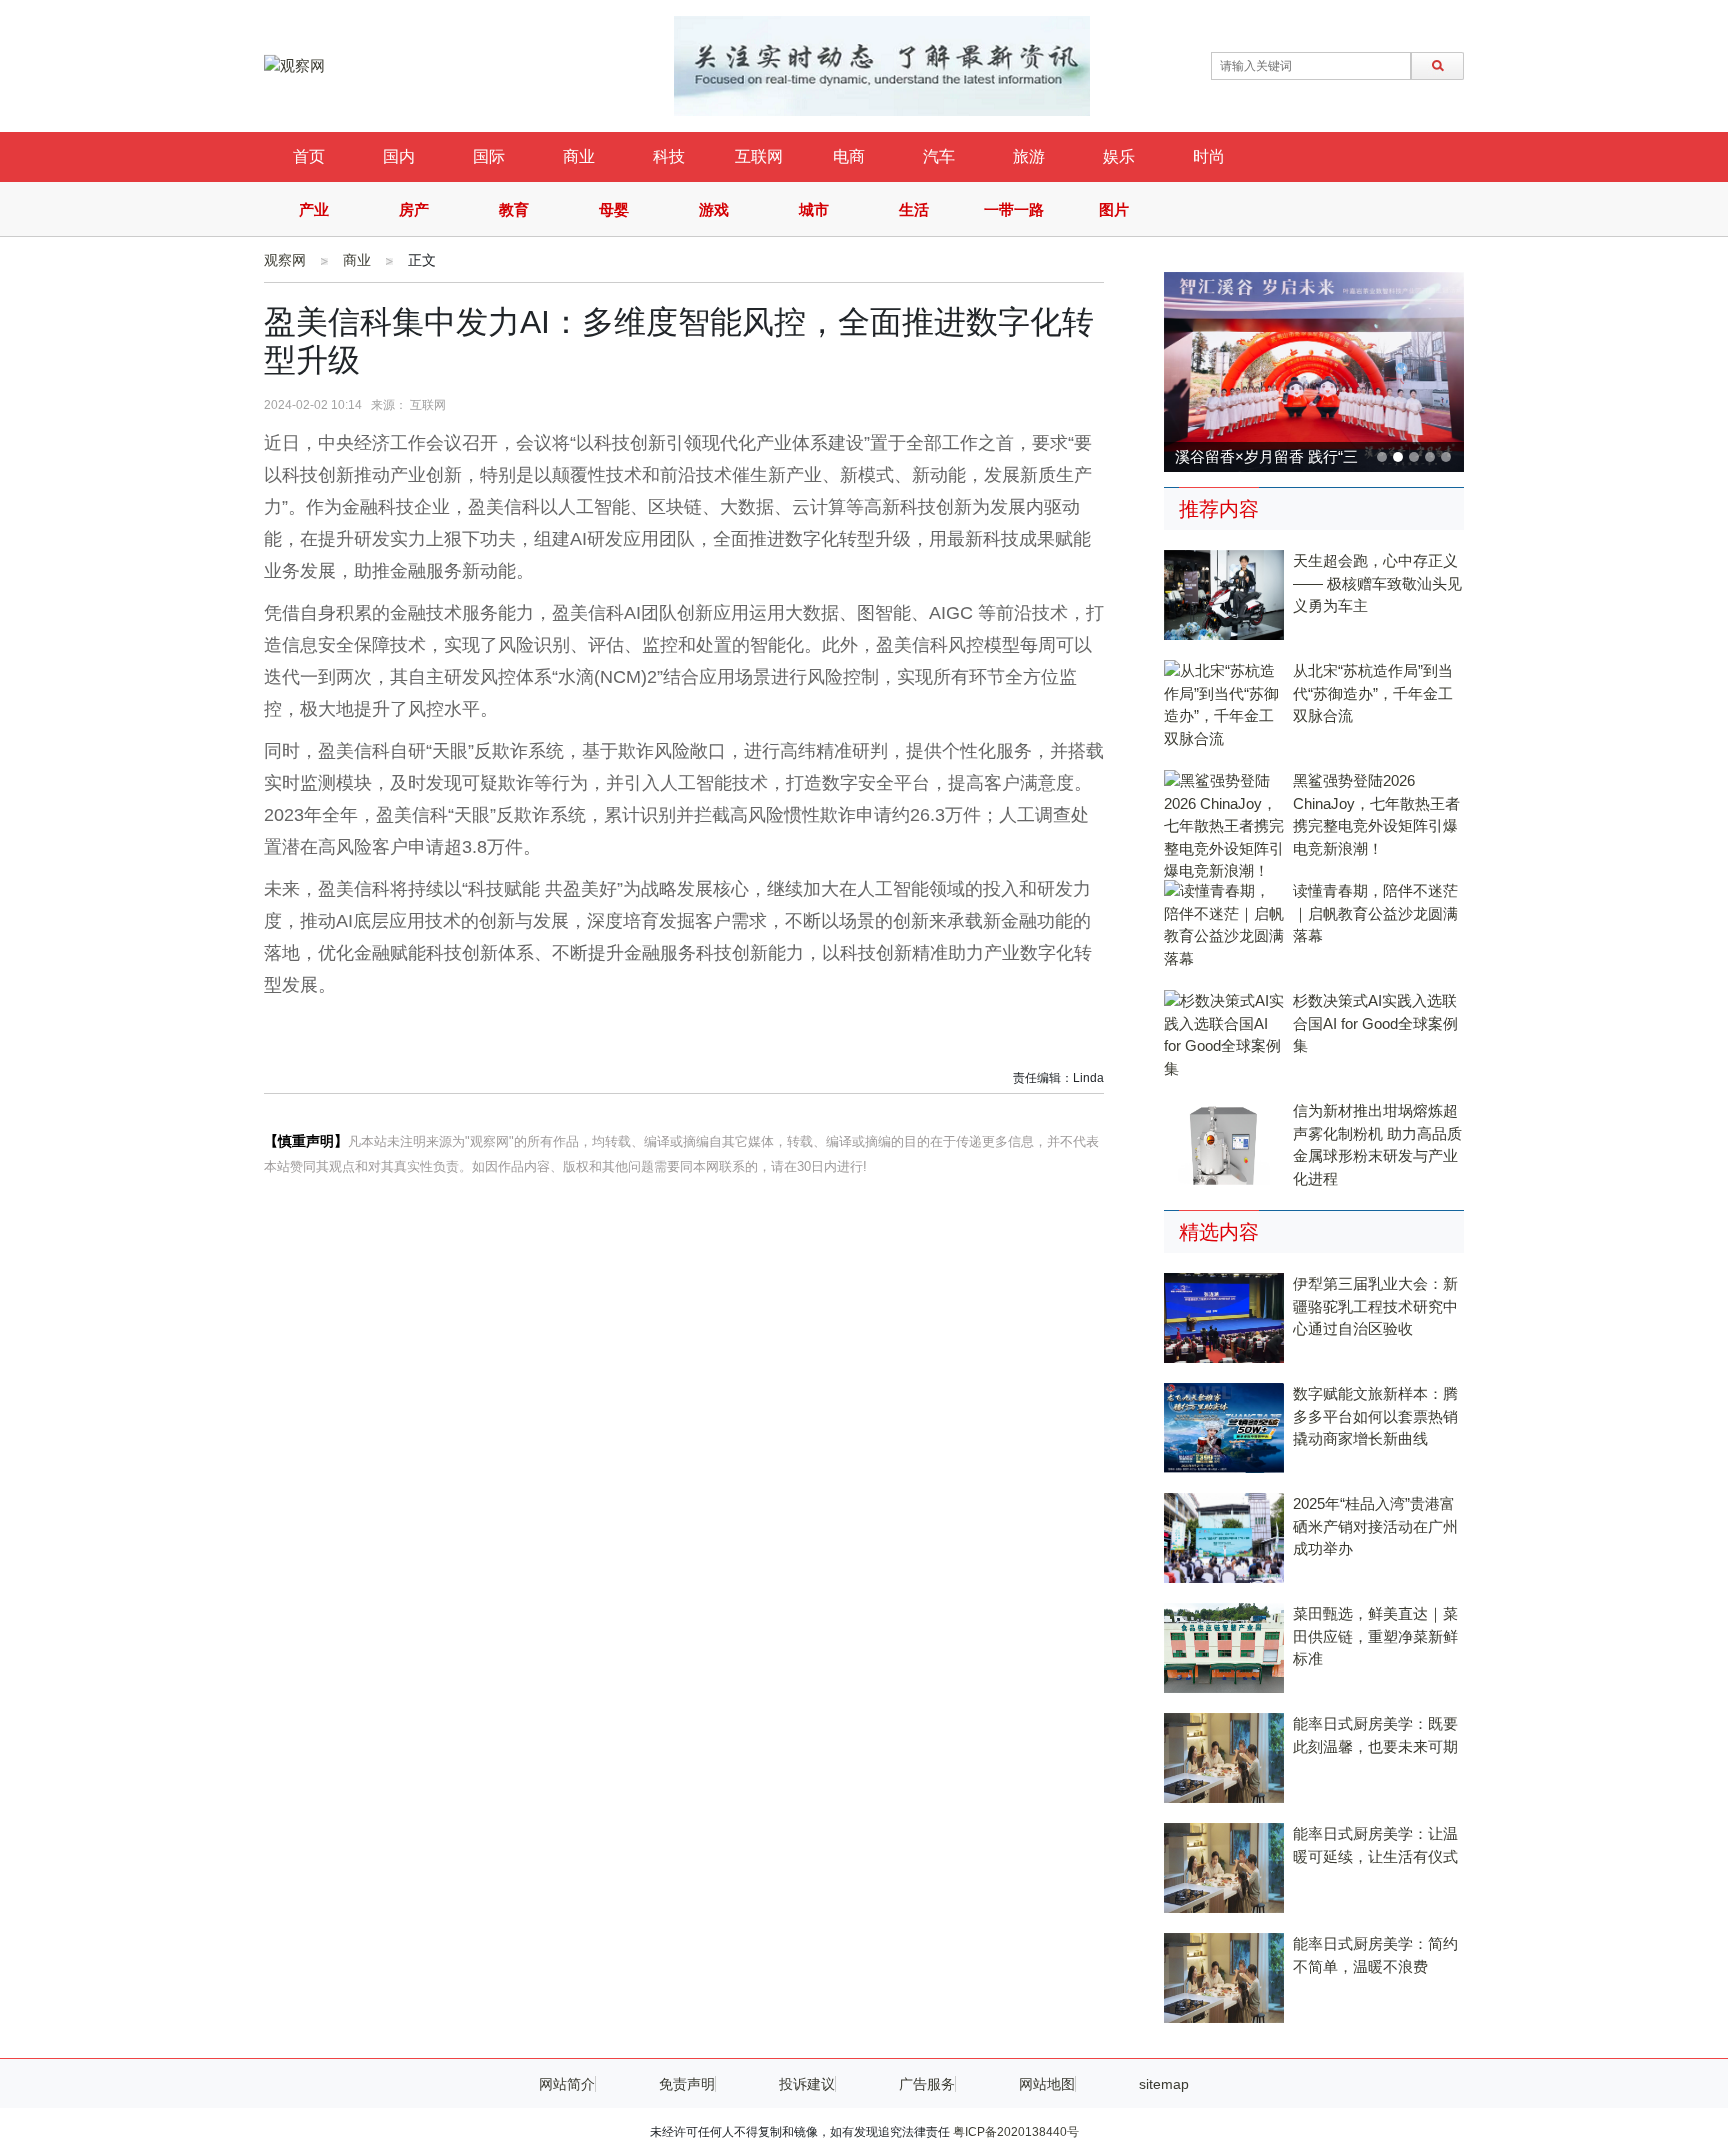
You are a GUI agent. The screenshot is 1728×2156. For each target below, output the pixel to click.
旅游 (1029, 156)
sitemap (1164, 2084)
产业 (314, 209)
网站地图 (1047, 2084)
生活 (914, 209)
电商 (849, 156)
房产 (414, 209)
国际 (489, 156)
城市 (814, 209)
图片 (1114, 209)
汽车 (939, 156)
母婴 (614, 209)
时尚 (1209, 156)
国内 (399, 156)
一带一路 (1014, 209)
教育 (514, 209)
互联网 (759, 156)
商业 (579, 156)
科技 (669, 156)
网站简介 (567, 2084)
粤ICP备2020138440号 (1016, 2132)
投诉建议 (807, 2084)
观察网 (285, 260)
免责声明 (687, 2084)
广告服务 (927, 2084)
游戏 (714, 209)
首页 (309, 156)
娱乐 (1119, 156)
